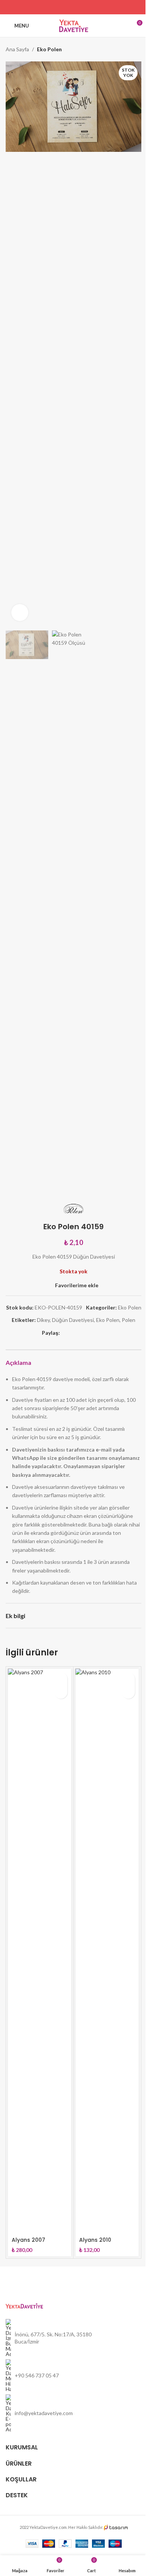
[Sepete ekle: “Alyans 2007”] (61, 1679)
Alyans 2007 (28, 2240)
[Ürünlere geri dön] (128, 49)
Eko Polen (49, 49)
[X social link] (64, 7)
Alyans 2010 (95, 2240)
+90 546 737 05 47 (37, 2375)
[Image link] (24, 2305)
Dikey (43, 1320)
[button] (13, 344)
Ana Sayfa (17, 49)
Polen (129, 1320)
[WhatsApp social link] (93, 7)
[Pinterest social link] (83, 7)
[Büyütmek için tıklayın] (20, 613)
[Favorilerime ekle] (61, 1692)
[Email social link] (73, 7)
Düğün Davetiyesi (73, 1320)
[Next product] (137, 49)
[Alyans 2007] (40, 1951)
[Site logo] (74, 25)
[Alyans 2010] (107, 1951)
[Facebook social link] (54, 7)
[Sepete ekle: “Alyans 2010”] (128, 1679)
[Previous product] (119, 49)
